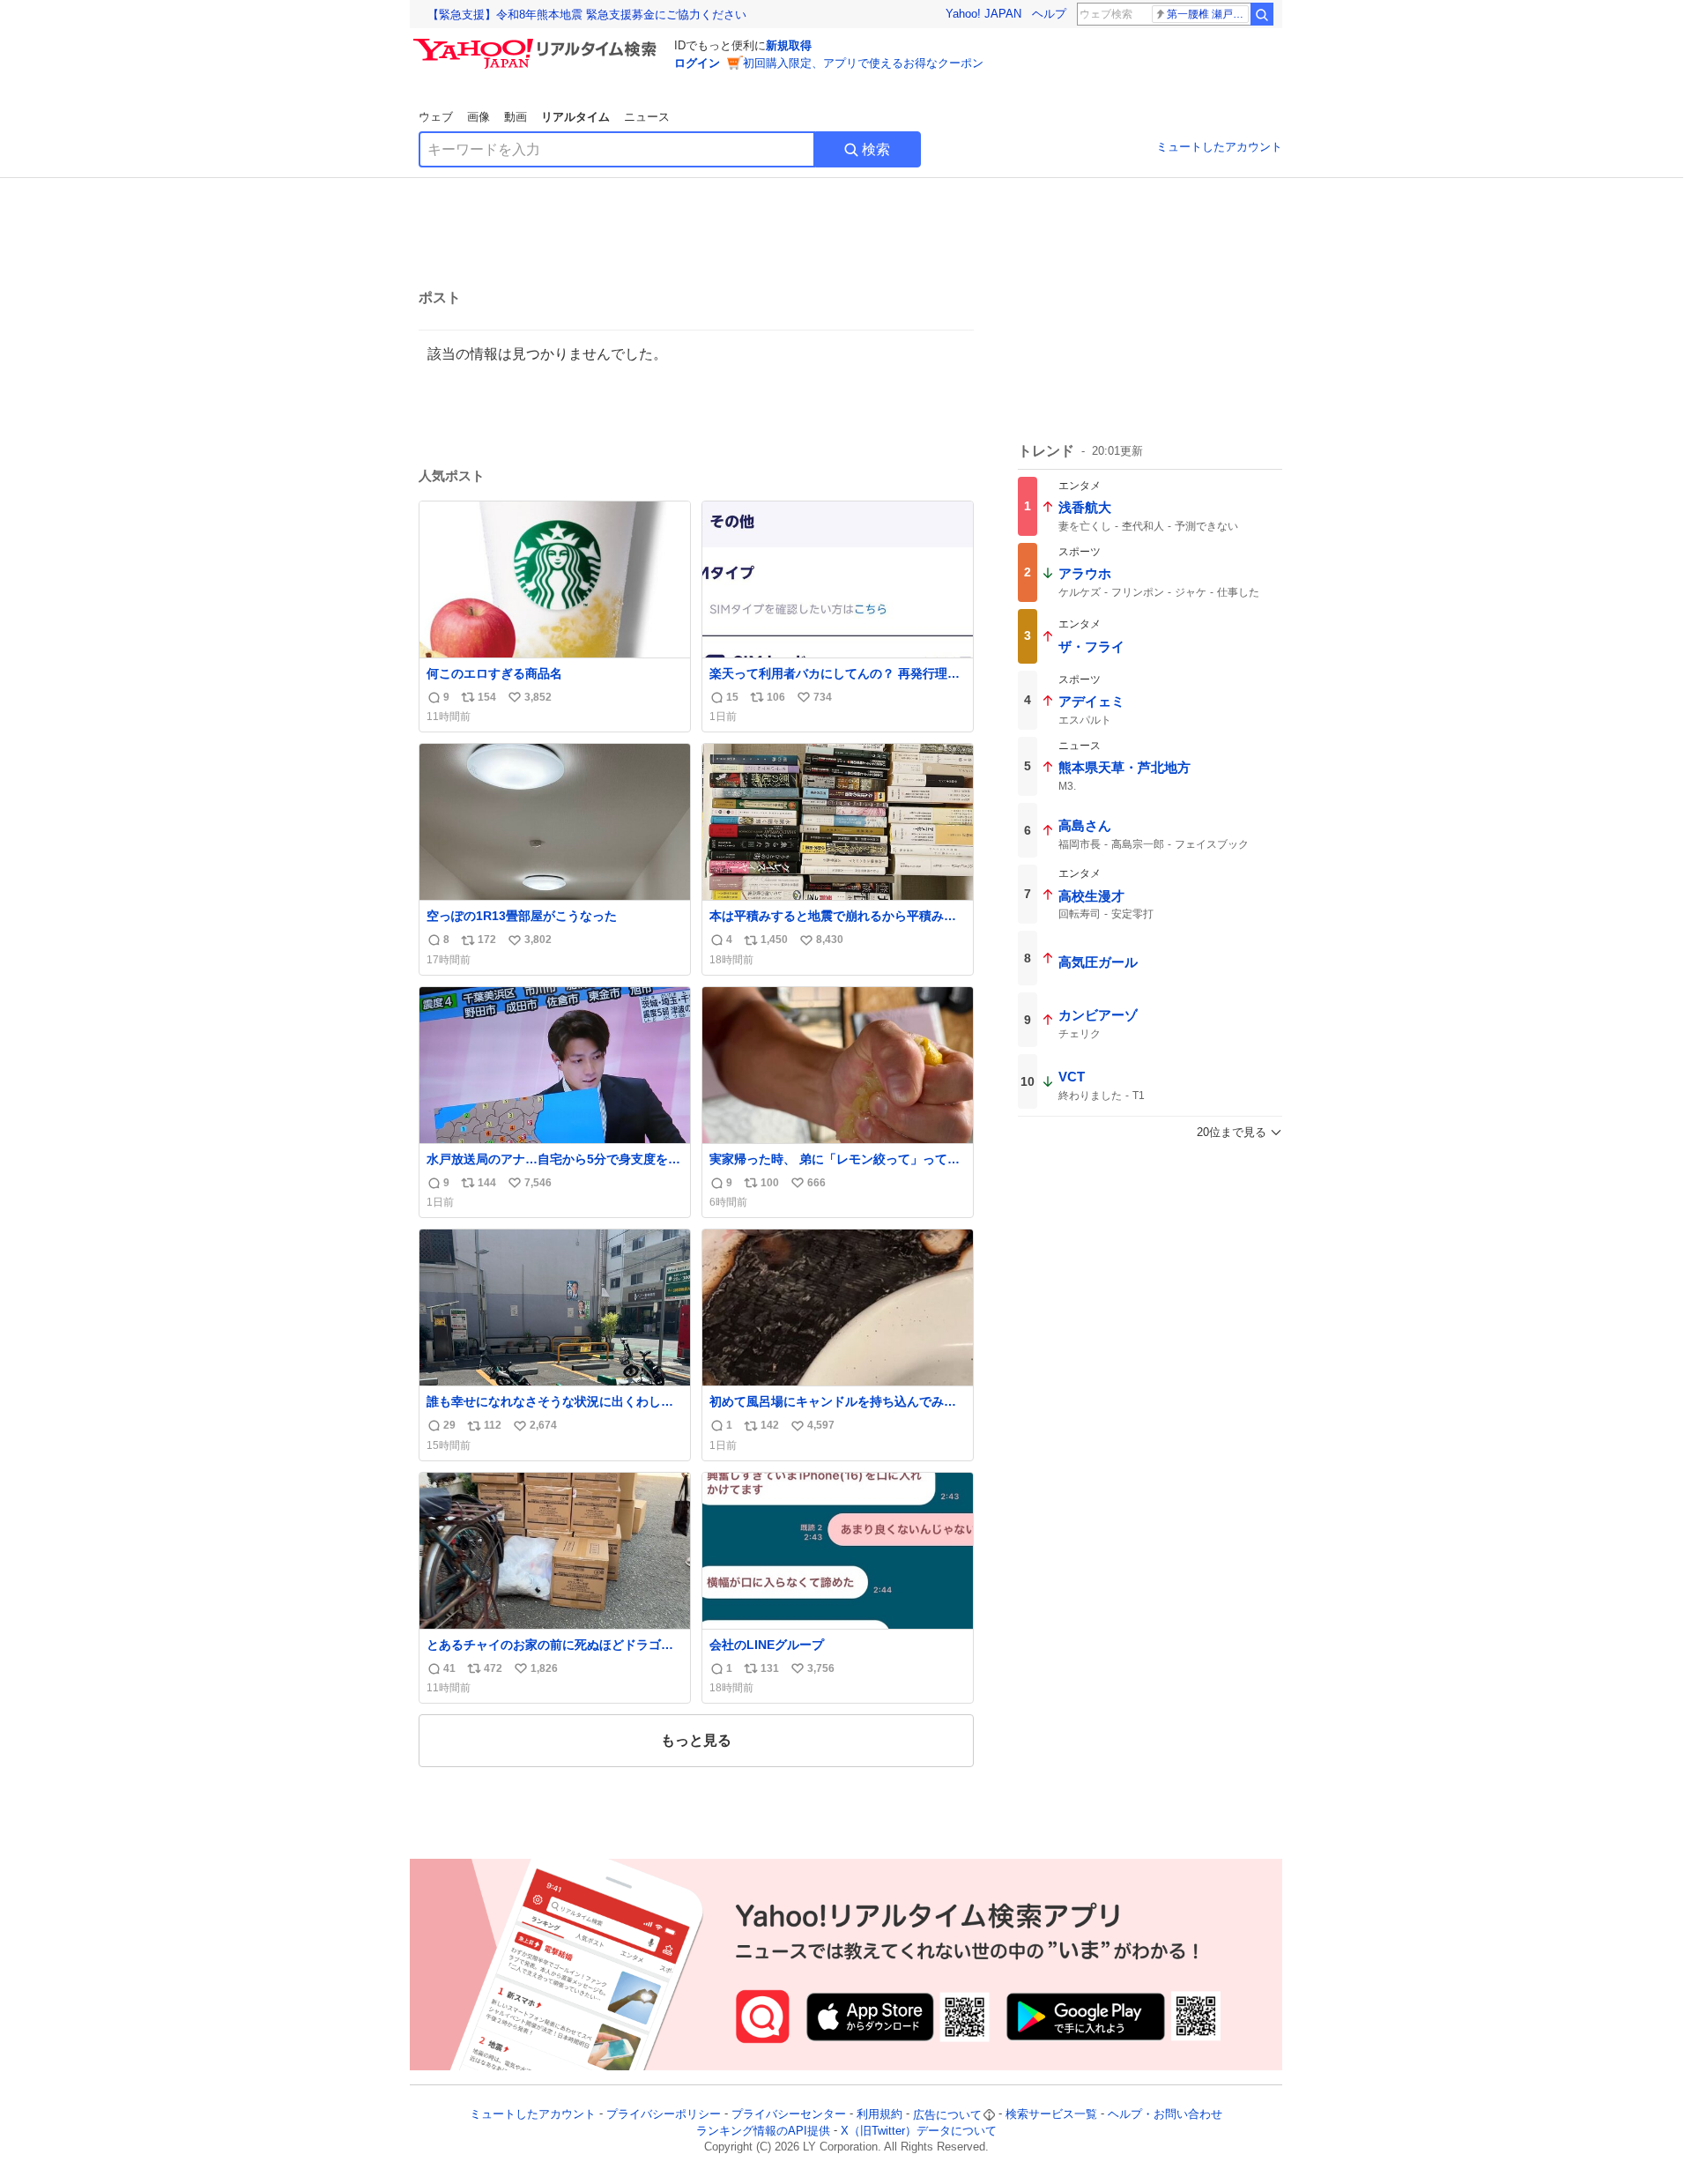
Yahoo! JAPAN (983, 14)
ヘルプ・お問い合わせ (1165, 2115)
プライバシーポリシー (664, 2115)
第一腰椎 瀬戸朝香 (1208, 14)
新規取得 (789, 45)
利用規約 (879, 2115)
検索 (876, 149)
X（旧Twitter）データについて (919, 2131)
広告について (947, 2115)
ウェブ (436, 117)
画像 (479, 117)
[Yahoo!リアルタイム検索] (538, 43)
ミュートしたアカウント (1219, 147)
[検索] (1262, 14)
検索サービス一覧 (1051, 2115)
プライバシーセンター (789, 2115)
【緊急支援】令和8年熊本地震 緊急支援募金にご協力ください (587, 15)
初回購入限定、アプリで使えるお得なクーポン (863, 63)
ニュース (647, 117)
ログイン (697, 63)
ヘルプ (1049, 14)
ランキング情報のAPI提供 (763, 2131)
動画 (516, 117)
